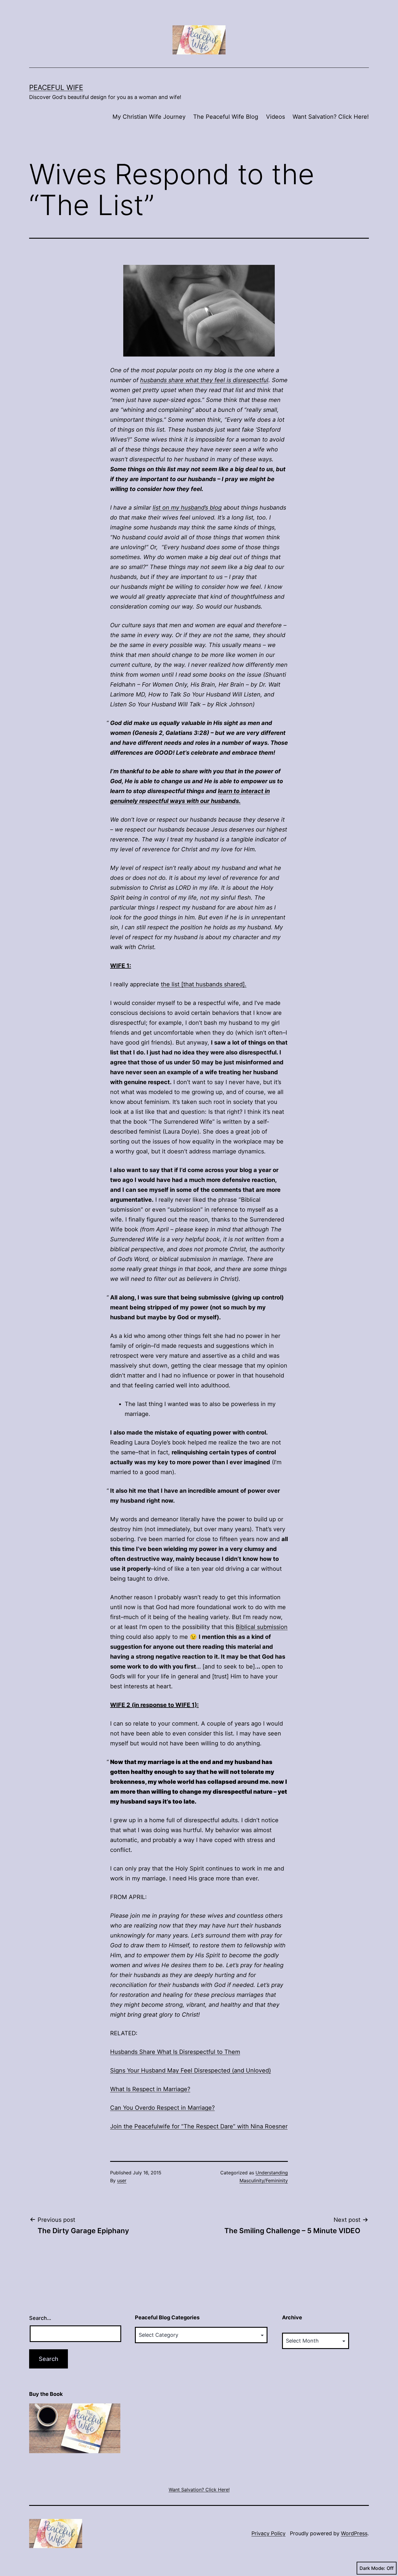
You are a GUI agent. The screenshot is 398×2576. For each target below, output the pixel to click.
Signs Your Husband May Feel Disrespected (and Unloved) (191, 2070)
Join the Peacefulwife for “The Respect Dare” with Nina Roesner (199, 2126)
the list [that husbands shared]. (204, 984)
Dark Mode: (372, 2568)
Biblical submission (262, 1627)
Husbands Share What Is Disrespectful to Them (175, 2052)
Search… (40, 2318)
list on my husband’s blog (187, 508)
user (122, 2180)
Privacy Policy (268, 2533)
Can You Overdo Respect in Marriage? (162, 2108)
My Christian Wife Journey (149, 117)
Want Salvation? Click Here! (331, 117)
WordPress (354, 2533)
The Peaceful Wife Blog (226, 117)
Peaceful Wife (56, 87)
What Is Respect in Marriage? (150, 2089)
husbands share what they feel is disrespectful (204, 380)
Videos (275, 117)
